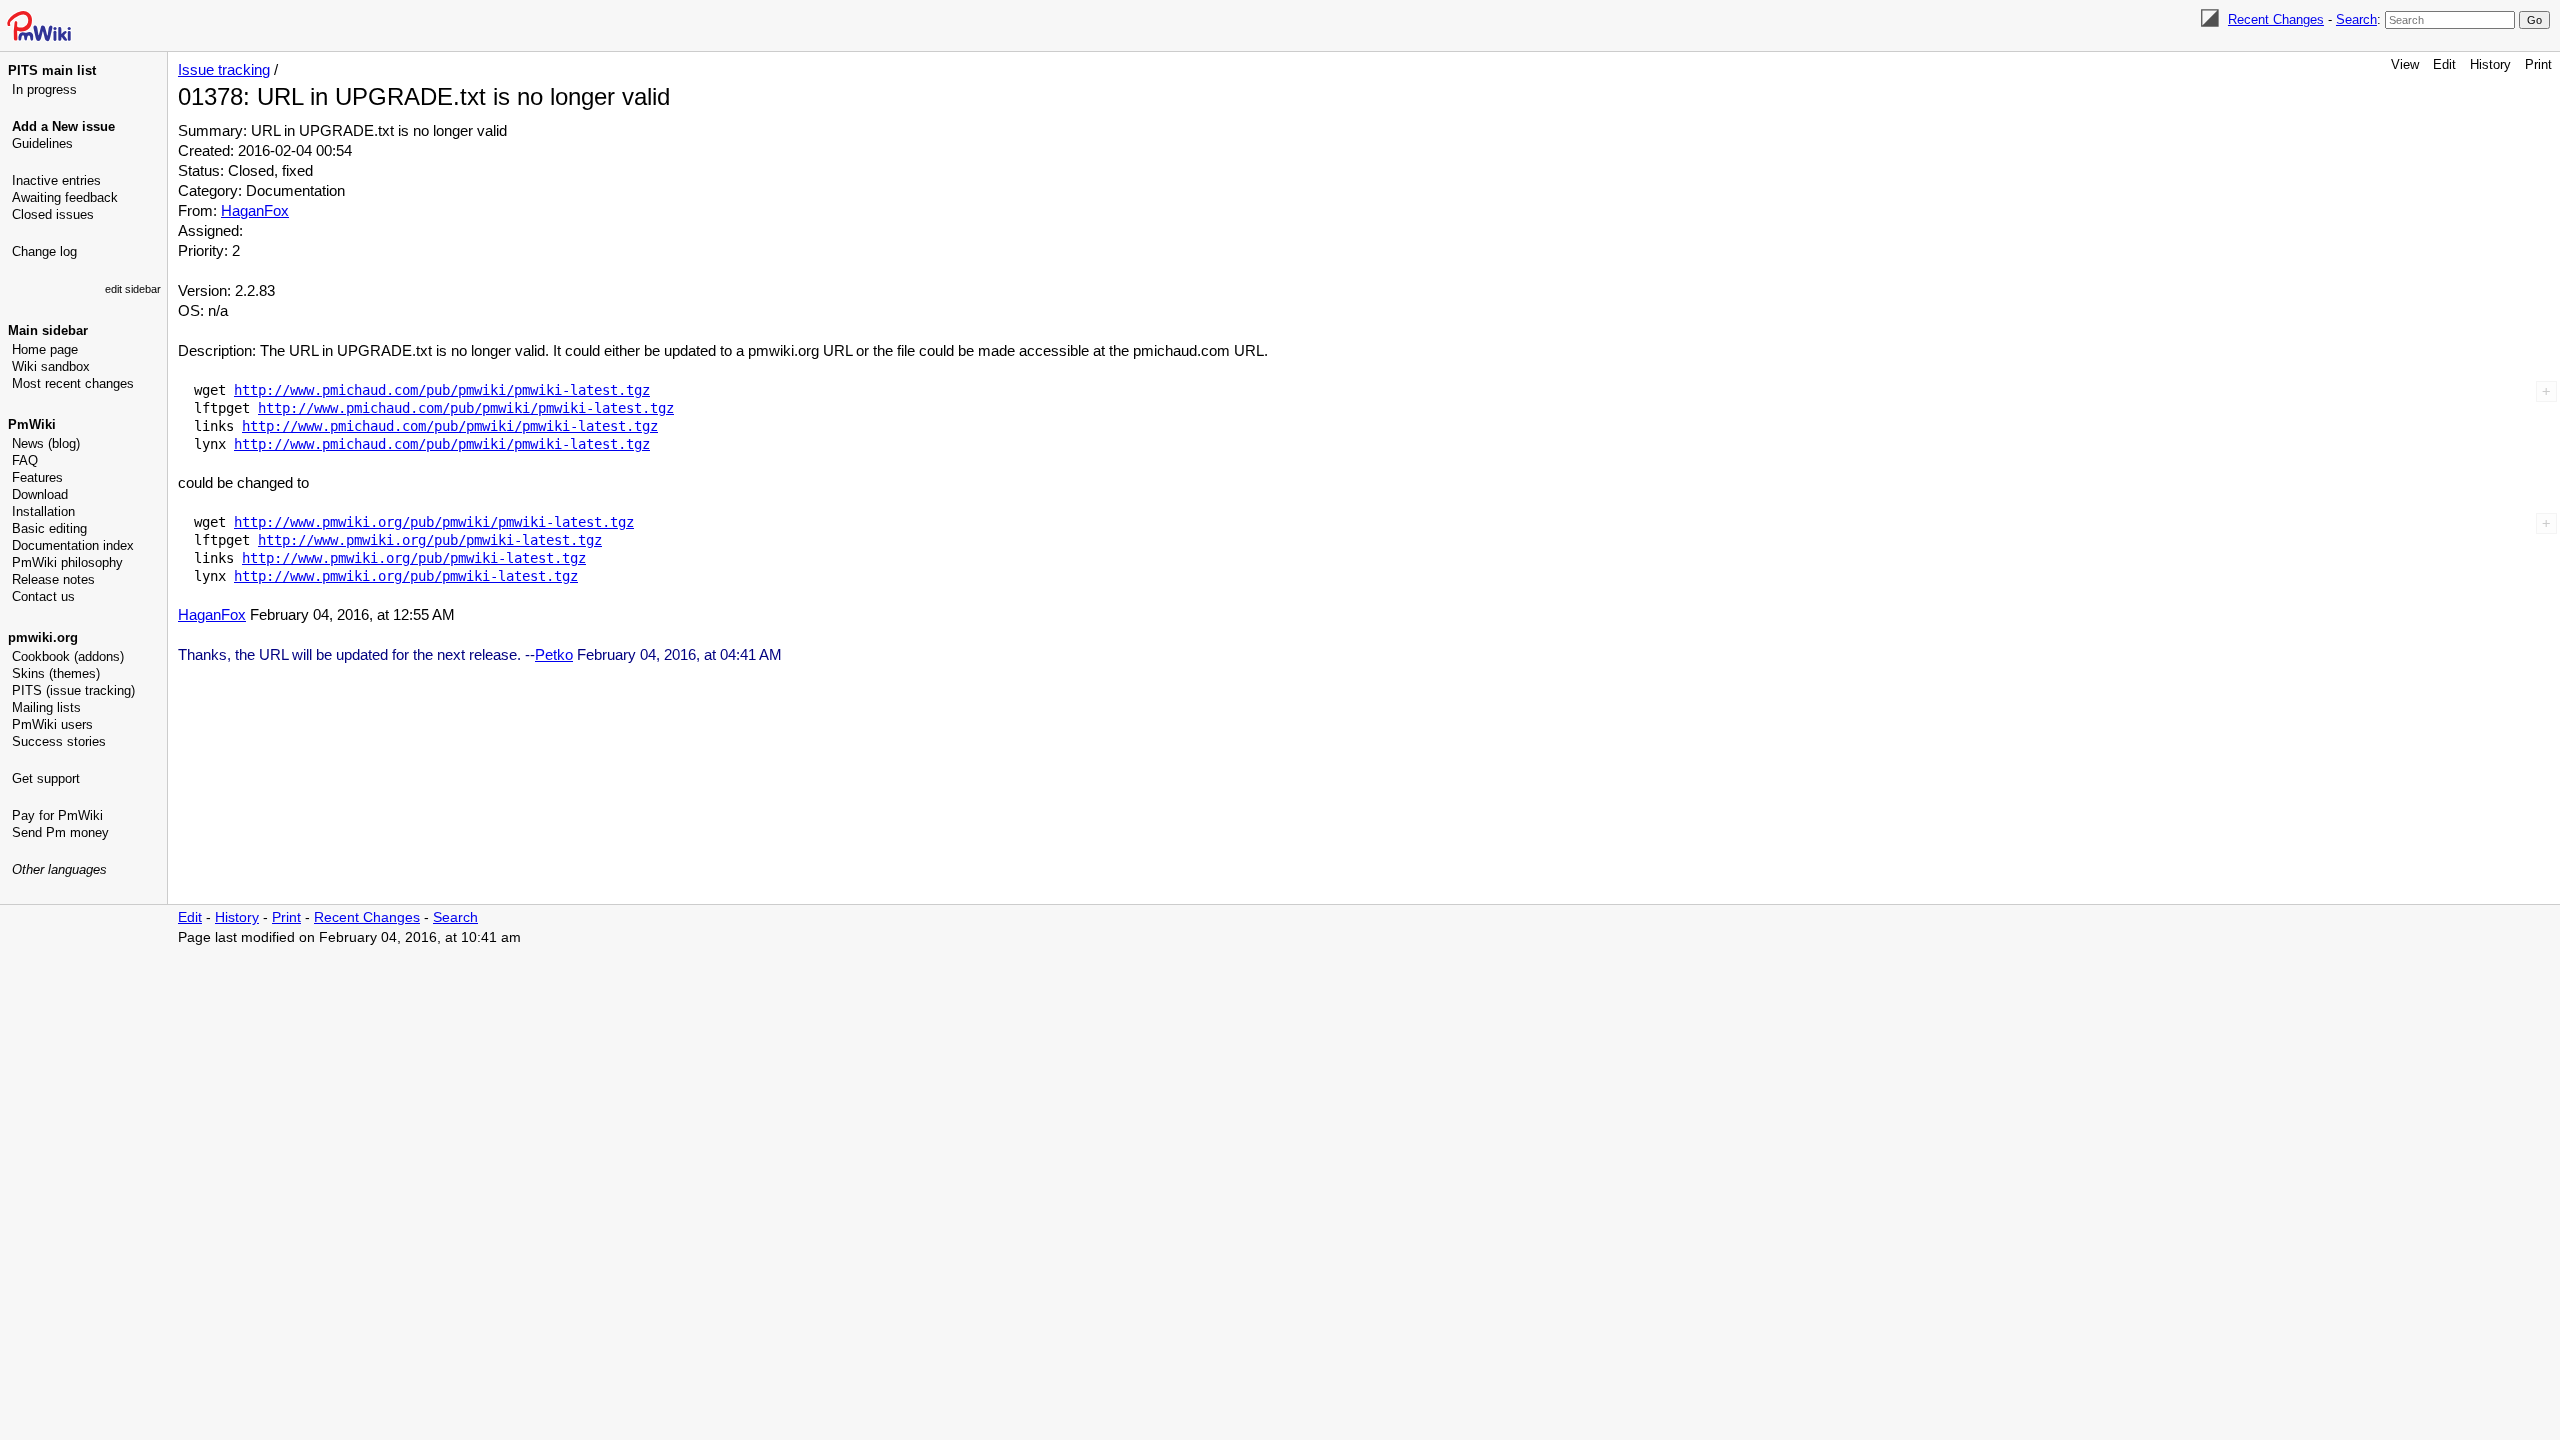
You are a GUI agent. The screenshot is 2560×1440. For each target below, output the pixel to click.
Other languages (59, 869)
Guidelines (42, 143)
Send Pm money (60, 832)
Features (37, 477)
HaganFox (255, 210)
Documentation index (73, 545)
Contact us (43, 596)
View (2405, 64)
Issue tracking (224, 69)
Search (2356, 19)
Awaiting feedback (65, 197)
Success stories (59, 741)
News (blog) (46, 443)
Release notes (53, 579)
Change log (44, 251)
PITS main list (52, 70)
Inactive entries (56, 180)
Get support (46, 778)
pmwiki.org (43, 637)
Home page (45, 349)
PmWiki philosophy (67, 562)
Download (40, 494)
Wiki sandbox (51, 366)
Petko (554, 654)
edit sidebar (133, 289)
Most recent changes (73, 383)
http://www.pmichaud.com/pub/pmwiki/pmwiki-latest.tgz (442, 390)
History (2490, 64)
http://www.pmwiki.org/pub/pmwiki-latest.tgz (430, 540)
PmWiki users (52, 724)
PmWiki (32, 424)
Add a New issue (63, 126)
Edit (2444, 64)
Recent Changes (2276, 19)
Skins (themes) (56, 673)
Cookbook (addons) (68, 656)
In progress (44, 89)
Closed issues (53, 214)
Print (2538, 64)
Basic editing (49, 528)
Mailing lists (46, 707)
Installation (43, 511)
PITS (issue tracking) (73, 690)
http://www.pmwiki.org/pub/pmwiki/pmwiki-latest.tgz (434, 522)
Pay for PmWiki (57, 815)
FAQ (25, 460)
